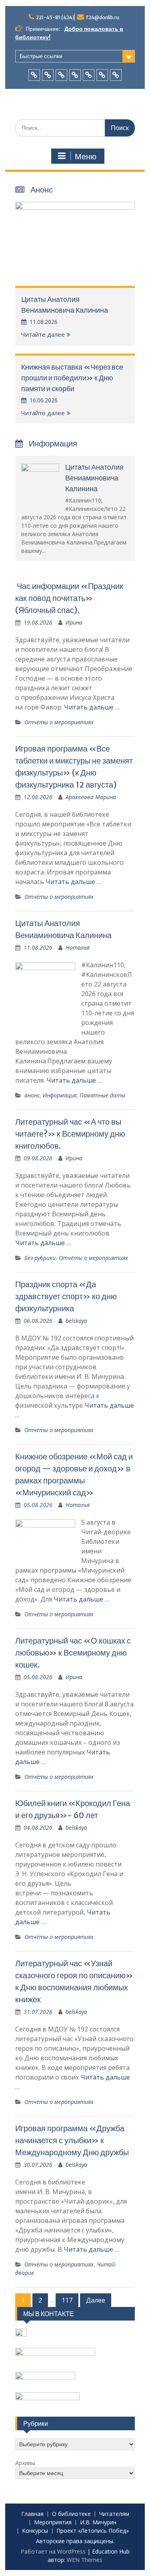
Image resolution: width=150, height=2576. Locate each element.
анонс (32, 1095)
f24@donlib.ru (103, 17)
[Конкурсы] (102, 75)
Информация (60, 1095)
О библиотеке (71, 2514)
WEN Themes (85, 2560)
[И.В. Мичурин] (89, 75)
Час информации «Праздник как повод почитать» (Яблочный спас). (69, 598)
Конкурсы (35, 2531)
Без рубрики (40, 1258)
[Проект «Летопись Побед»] (116, 75)
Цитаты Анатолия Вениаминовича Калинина (94, 478)
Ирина (74, 622)
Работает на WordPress (53, 2551)
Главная (32, 2514)
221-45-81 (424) (55, 17)
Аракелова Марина (91, 797)
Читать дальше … (92, 707)
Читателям (114, 2514)
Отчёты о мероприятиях (59, 722)
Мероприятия (53, 2523)
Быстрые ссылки (41, 56)
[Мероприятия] (75, 75)
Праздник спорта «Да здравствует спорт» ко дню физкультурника (66, 1296)
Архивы (25, 2463)
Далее (96, 2300)
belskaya (76, 1321)
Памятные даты (102, 1095)
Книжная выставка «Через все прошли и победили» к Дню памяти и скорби (72, 378)
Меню (86, 157)
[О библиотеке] (48, 75)
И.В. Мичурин (98, 2523)
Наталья (78, 947)
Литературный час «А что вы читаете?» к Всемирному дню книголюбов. (70, 1134)
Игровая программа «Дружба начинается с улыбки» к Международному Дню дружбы (72, 2140)
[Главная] (34, 75)
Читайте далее (43, 334)
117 (67, 2300)
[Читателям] (61, 75)
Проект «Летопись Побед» (93, 2531)
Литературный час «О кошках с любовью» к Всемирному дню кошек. (73, 1653)
